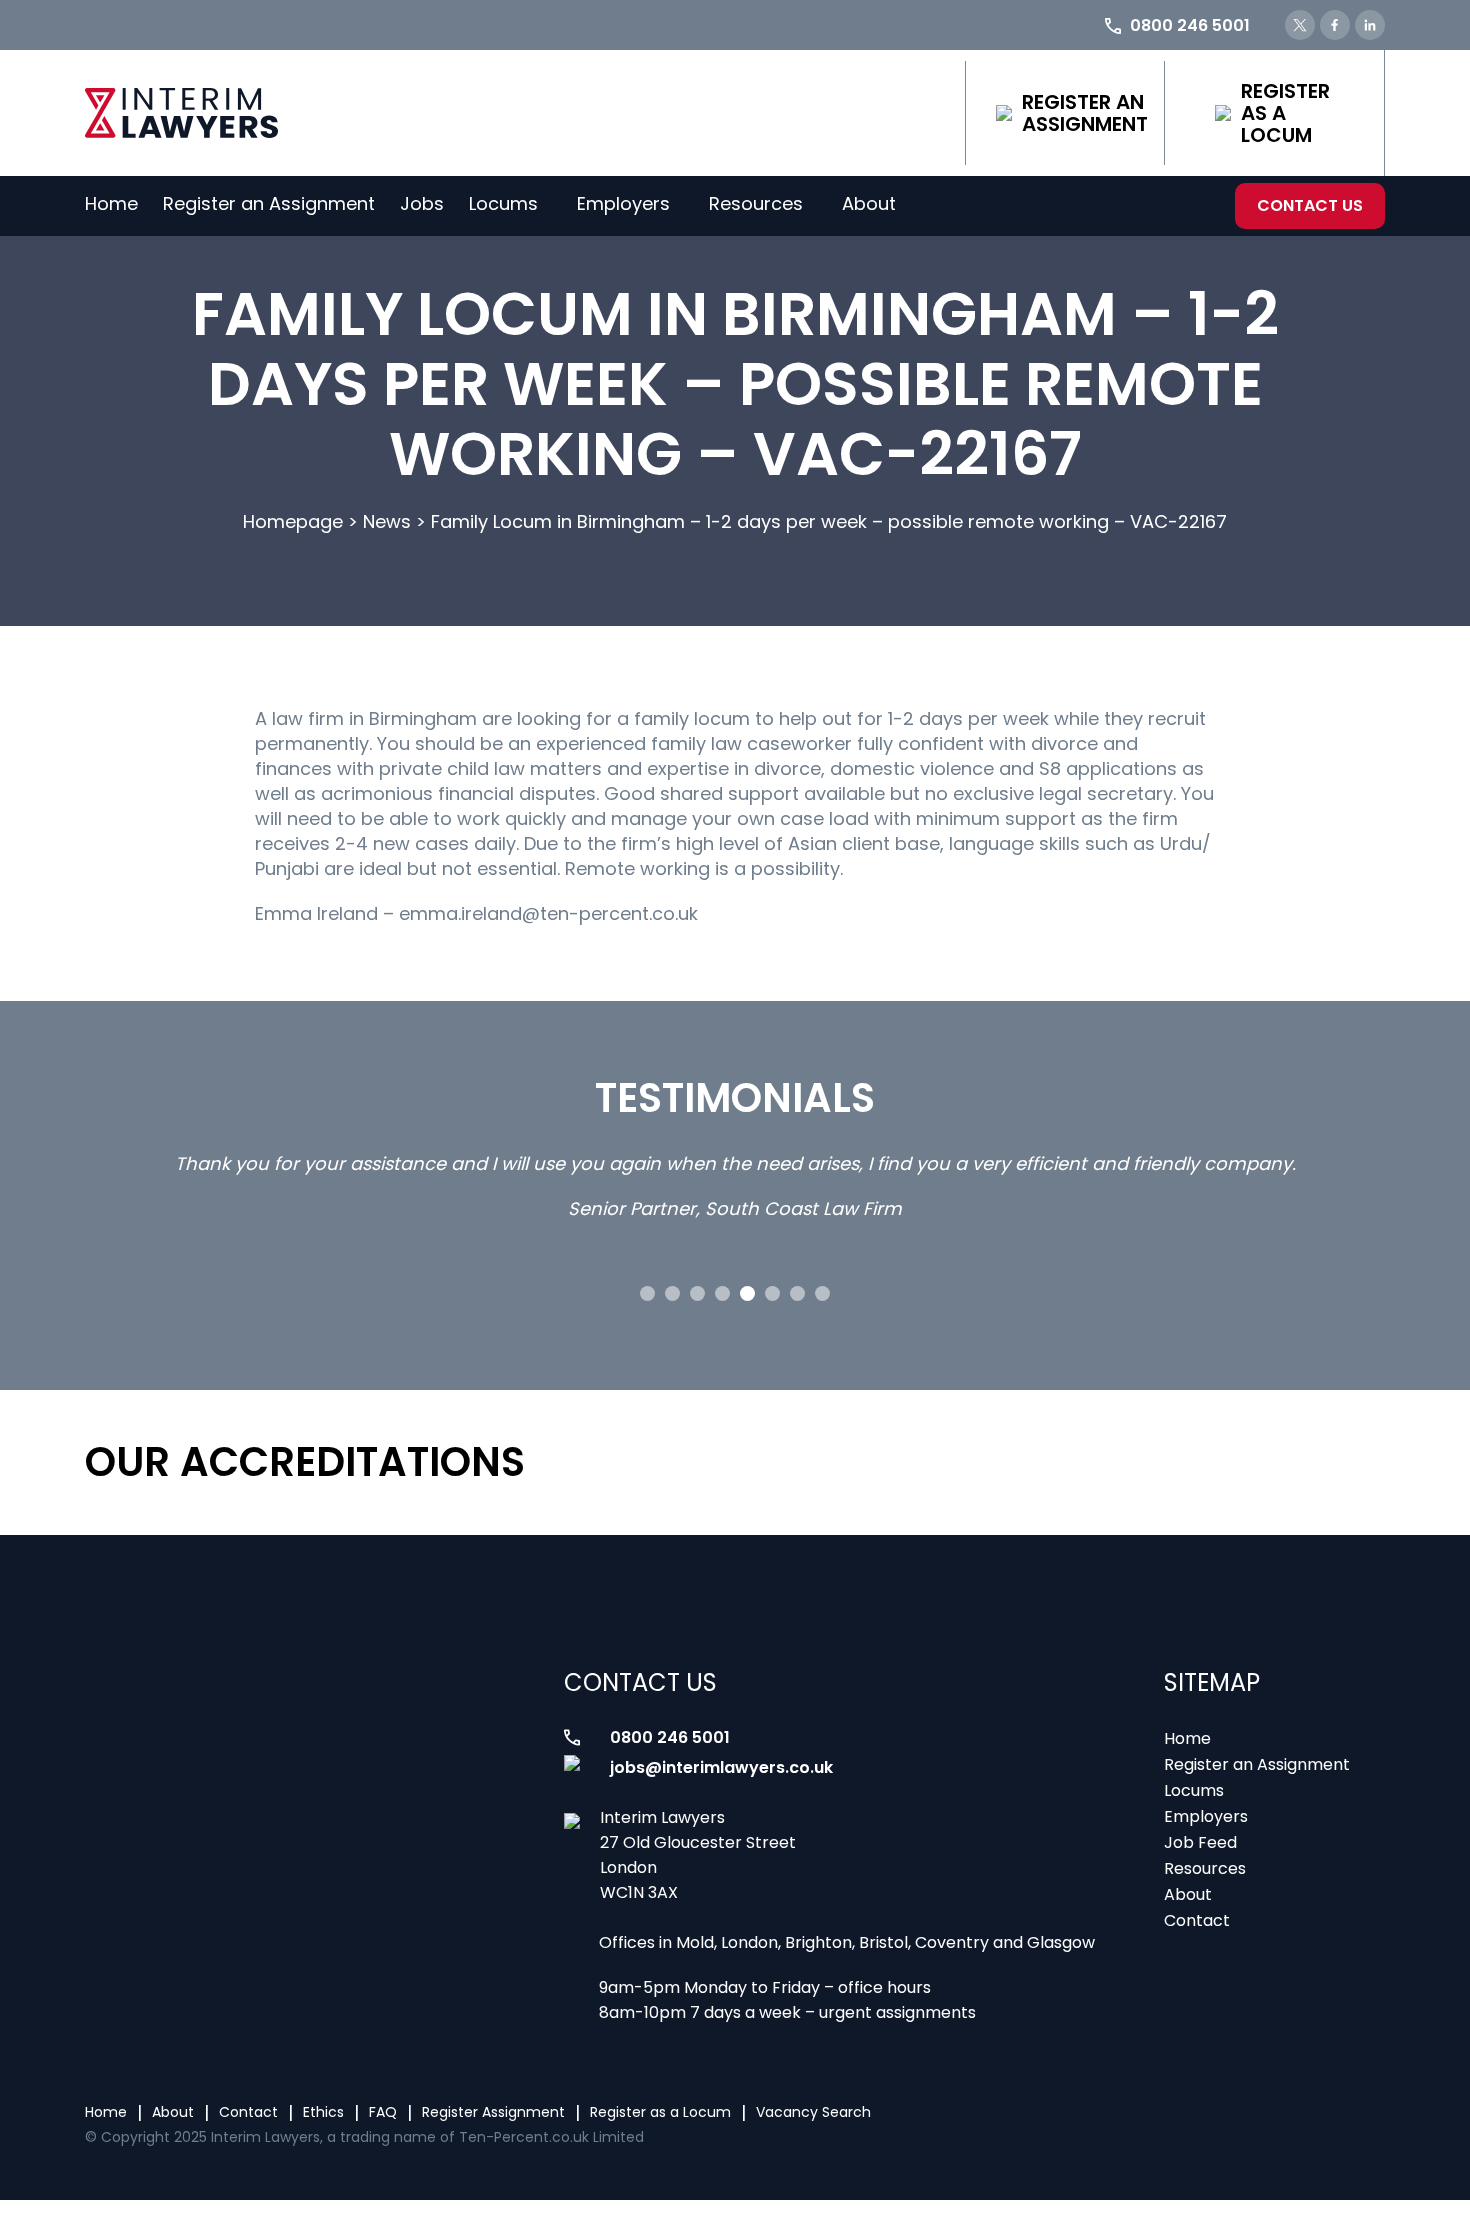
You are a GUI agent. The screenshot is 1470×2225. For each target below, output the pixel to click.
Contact (1197, 1920)
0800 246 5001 (670, 1737)
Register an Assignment (1085, 113)
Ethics (323, 2112)
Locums (503, 203)
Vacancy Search (813, 2112)
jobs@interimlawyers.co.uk (721, 1767)
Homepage (293, 521)
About (869, 203)
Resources (756, 203)
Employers (623, 203)
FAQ (383, 2112)
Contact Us (1310, 205)
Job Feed (1200, 1842)
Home (111, 203)
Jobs (422, 203)
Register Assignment (493, 2112)
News (387, 521)
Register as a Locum (1285, 113)
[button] (647, 1293)
